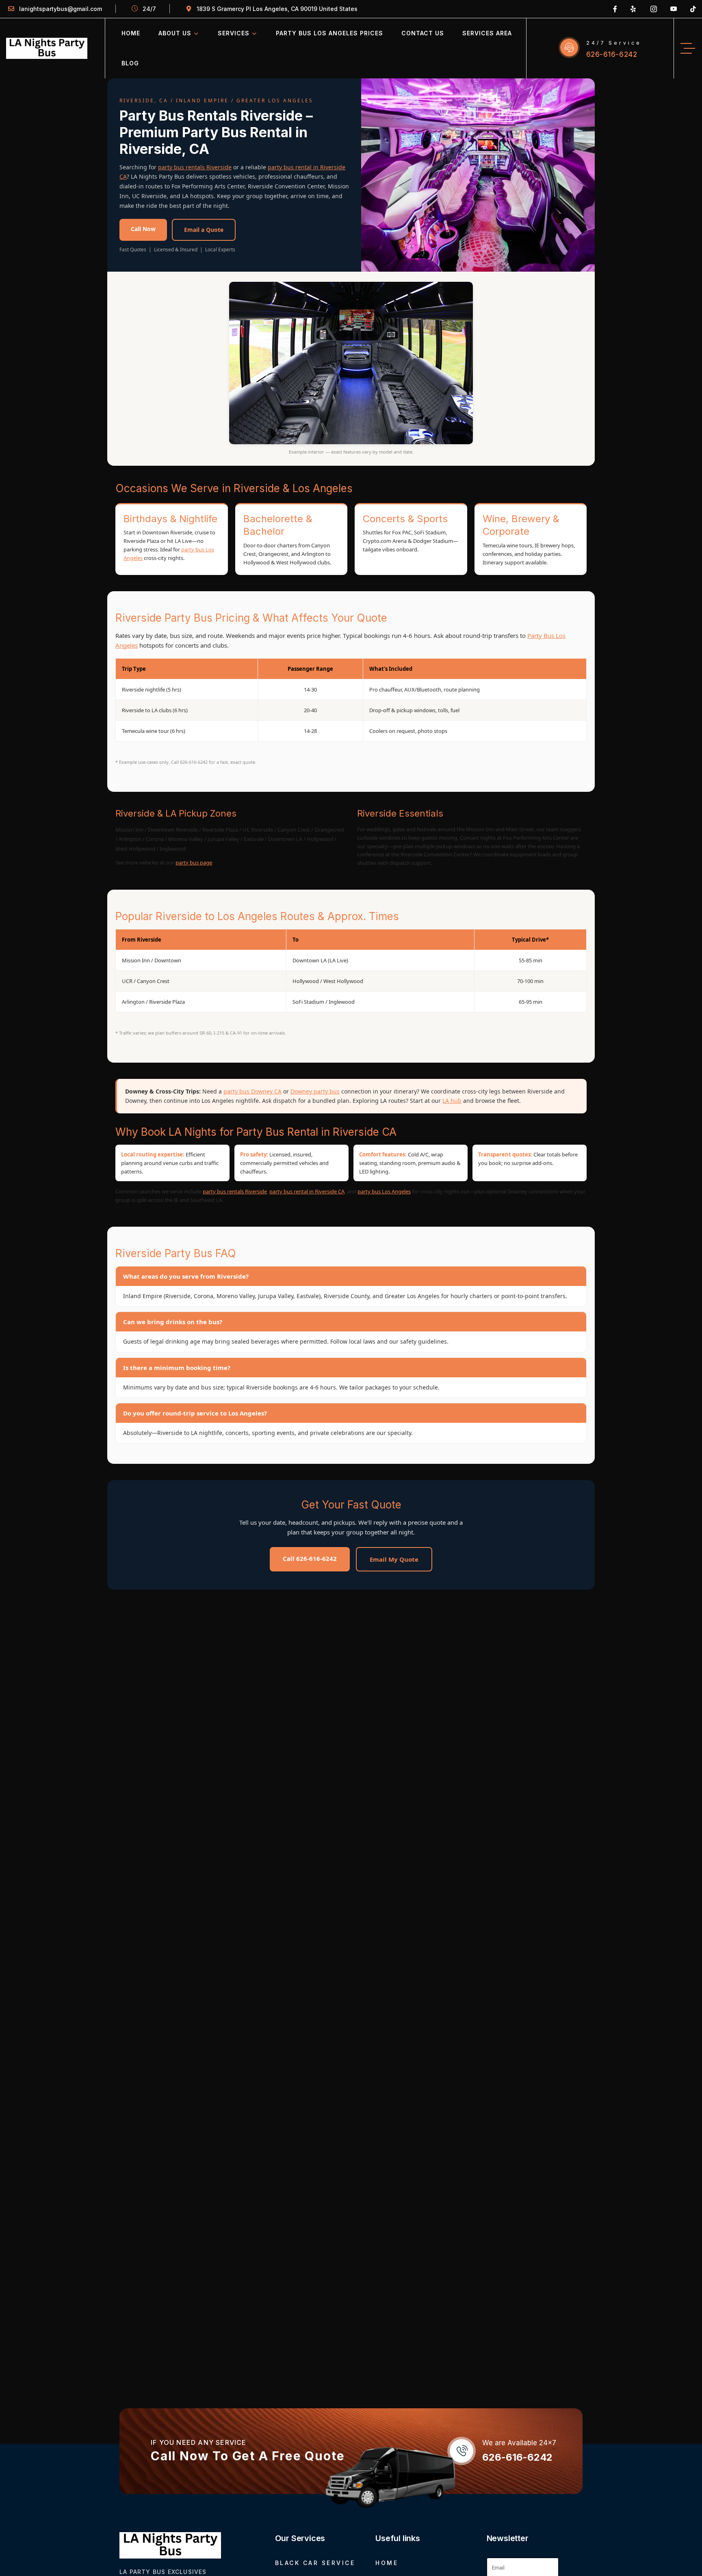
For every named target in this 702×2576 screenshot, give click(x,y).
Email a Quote (204, 230)
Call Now (143, 229)
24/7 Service (614, 43)
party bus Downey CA (252, 1091)
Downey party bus (315, 1091)
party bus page (194, 862)
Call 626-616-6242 (310, 1558)
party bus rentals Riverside (195, 167)
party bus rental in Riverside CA (307, 1191)
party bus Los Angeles (384, 1191)
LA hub (452, 1101)
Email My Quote (394, 1559)
